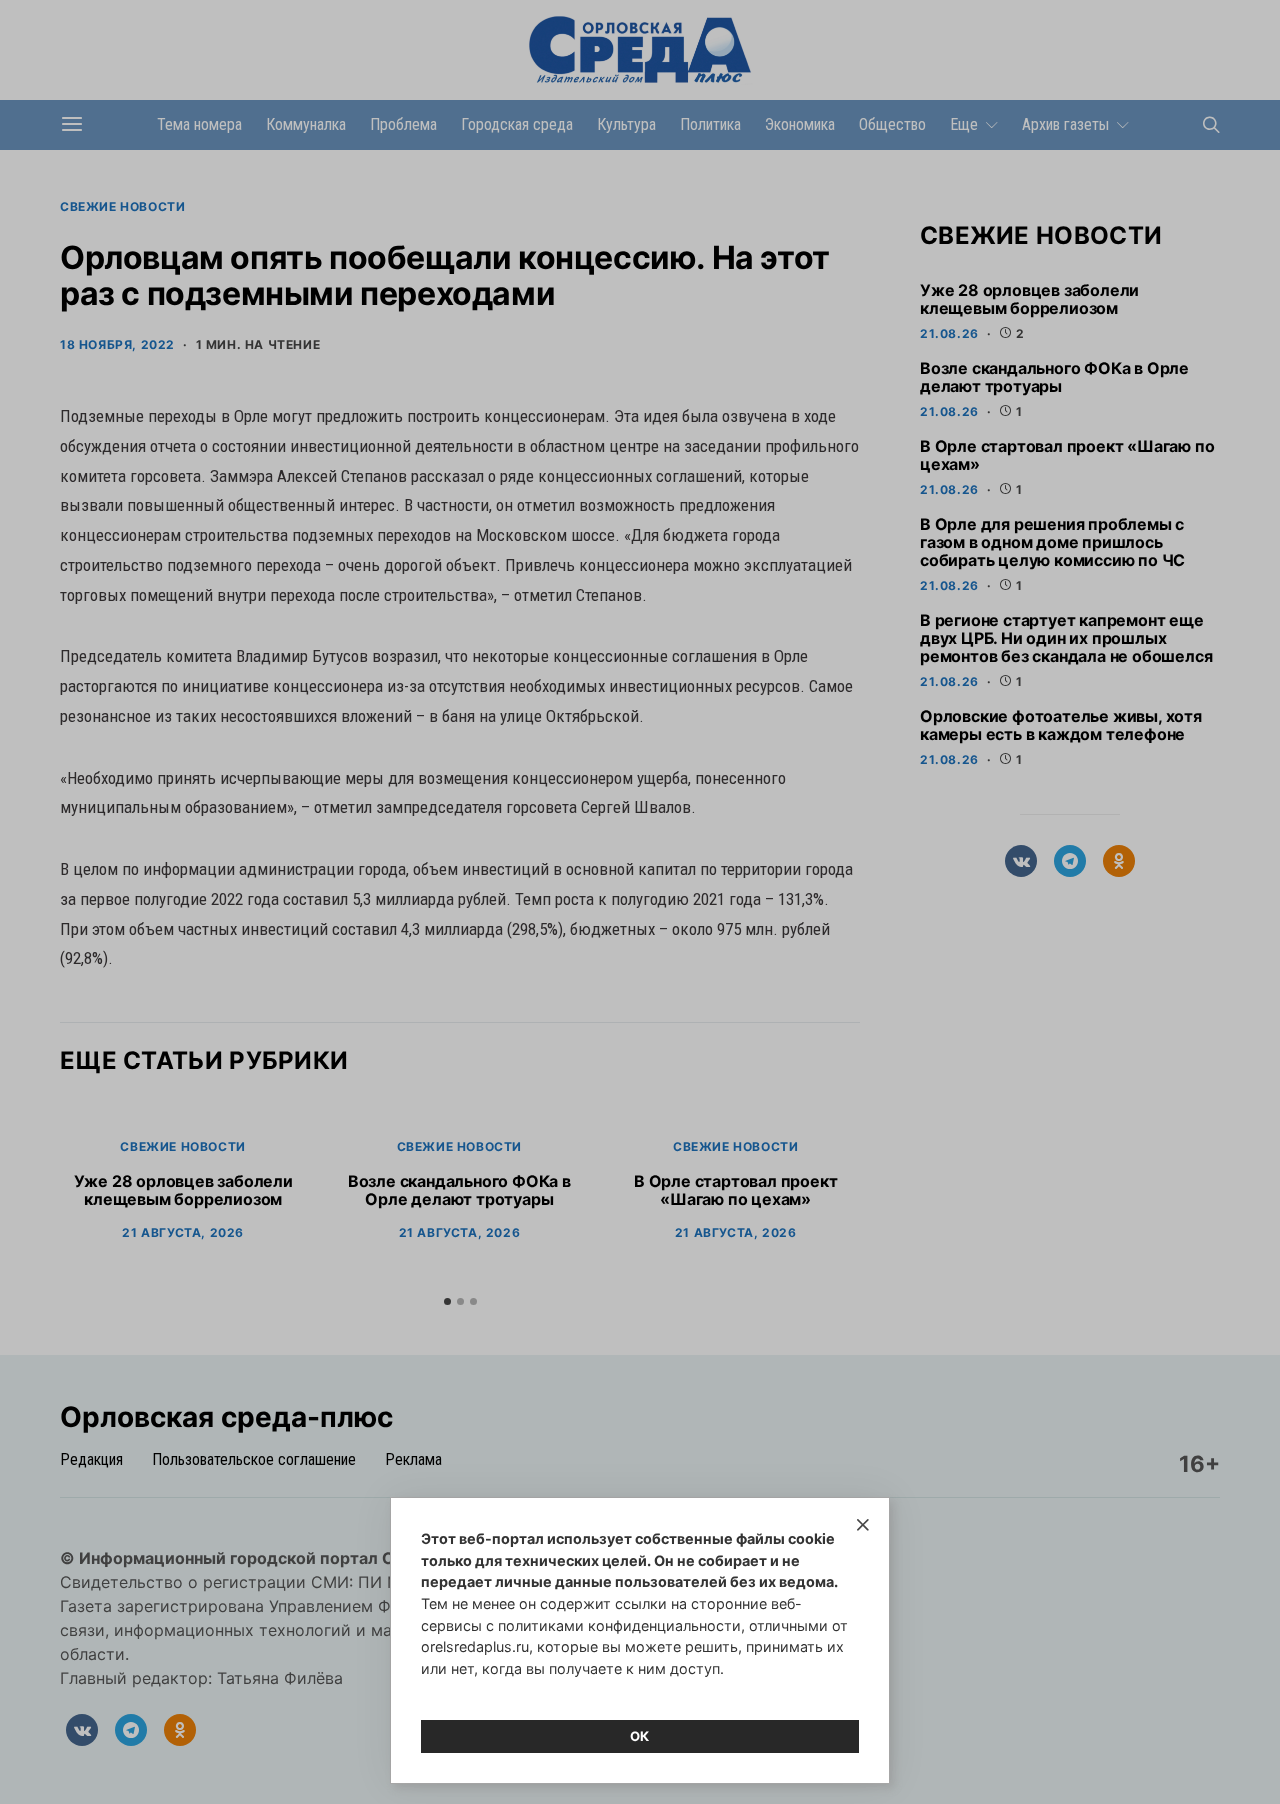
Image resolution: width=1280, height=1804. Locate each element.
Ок (640, 1736)
